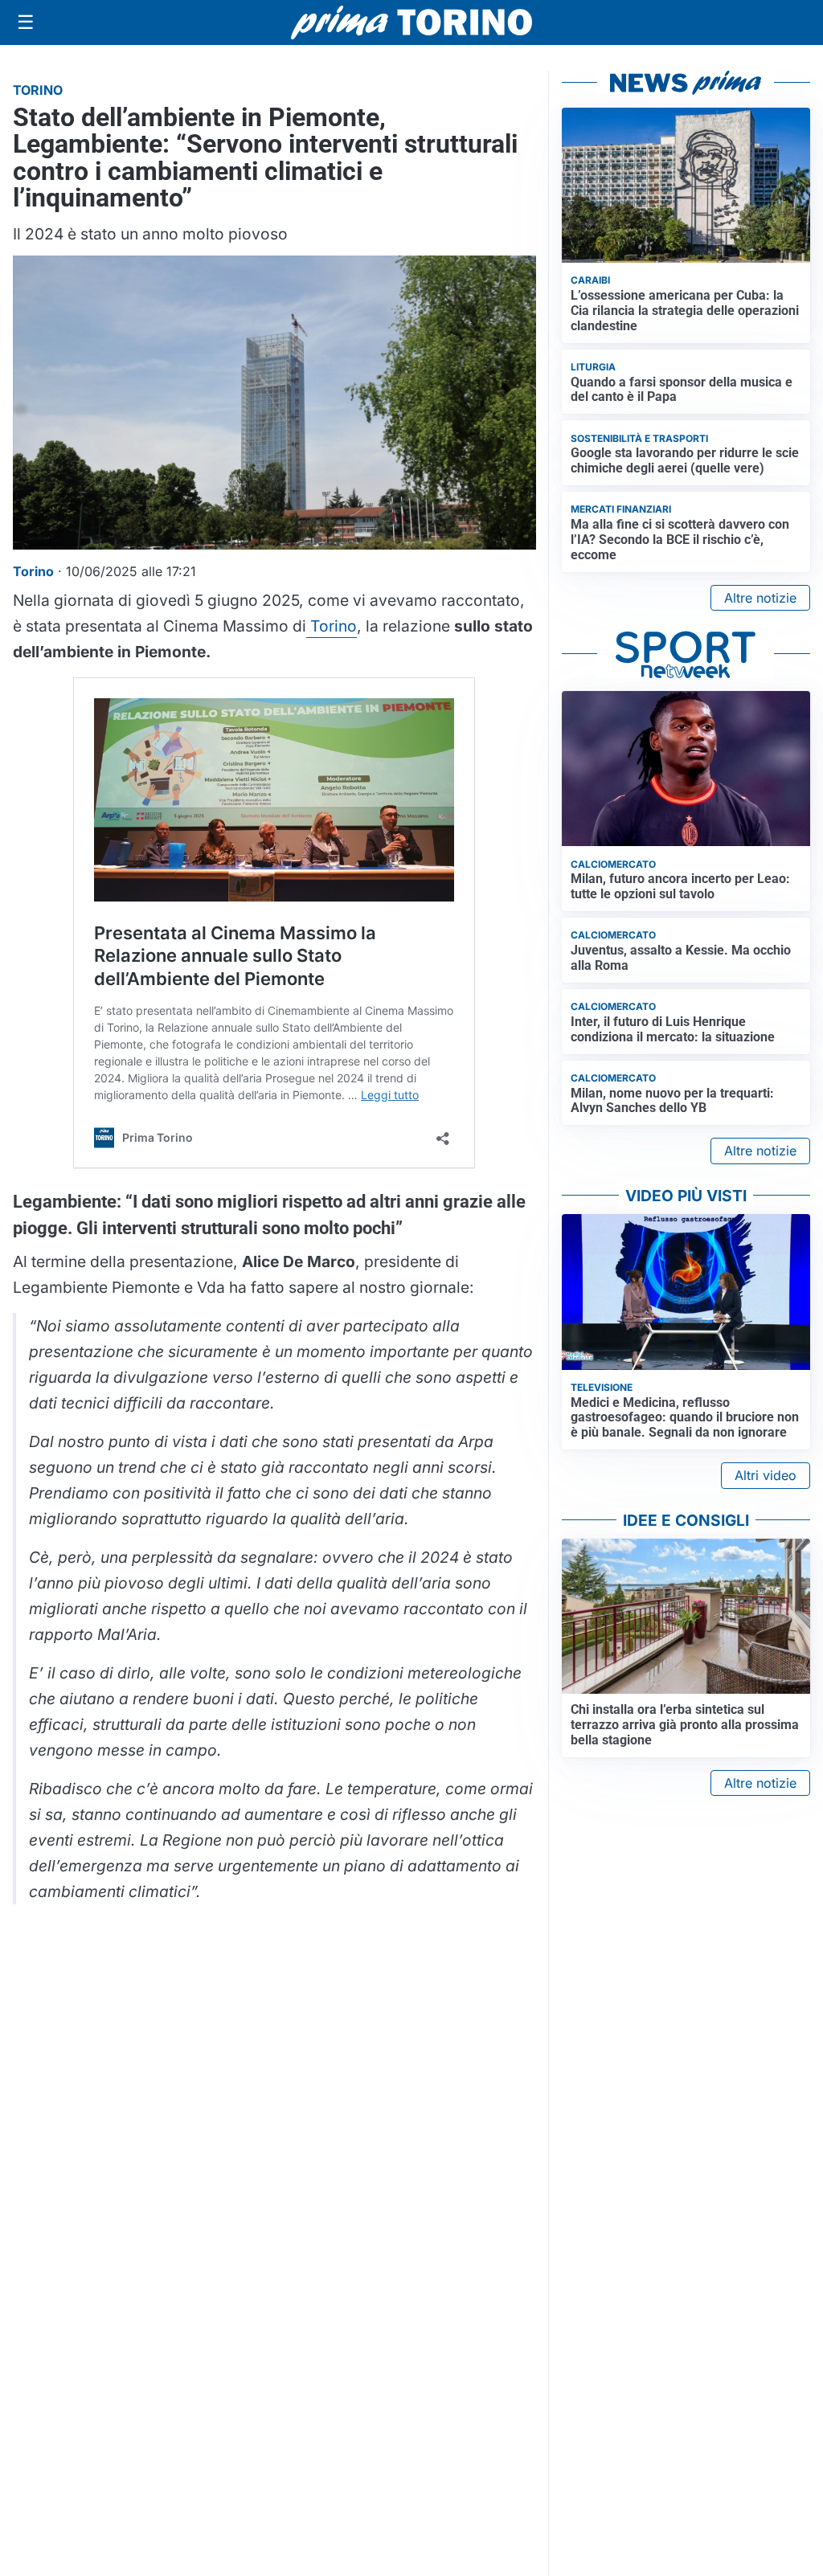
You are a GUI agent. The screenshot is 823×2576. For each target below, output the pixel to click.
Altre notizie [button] (760, 598)
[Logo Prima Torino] (411, 22)
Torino (332, 626)
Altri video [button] (766, 1475)
